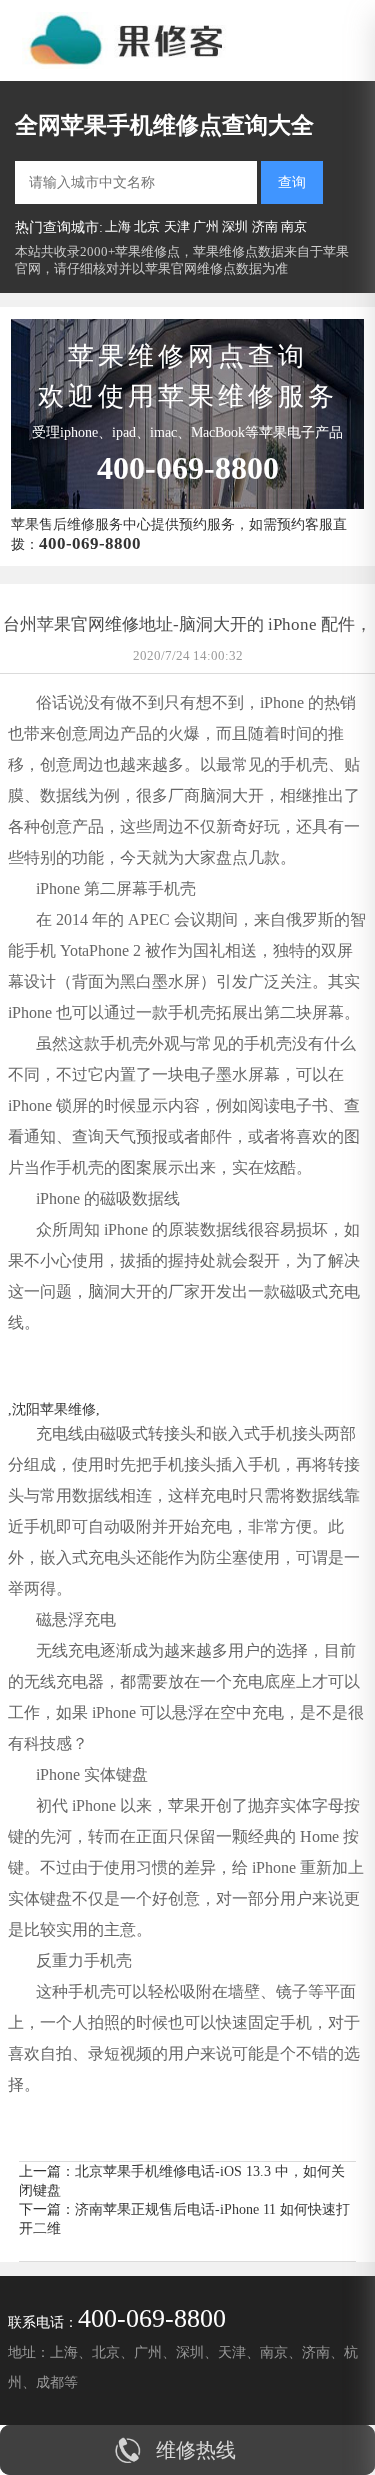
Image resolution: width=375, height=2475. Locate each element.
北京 (147, 226)
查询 (292, 182)
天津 (177, 226)
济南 (265, 226)
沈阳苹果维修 (54, 1409)
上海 (118, 226)
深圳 (235, 226)
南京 (294, 226)
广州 (206, 226)
